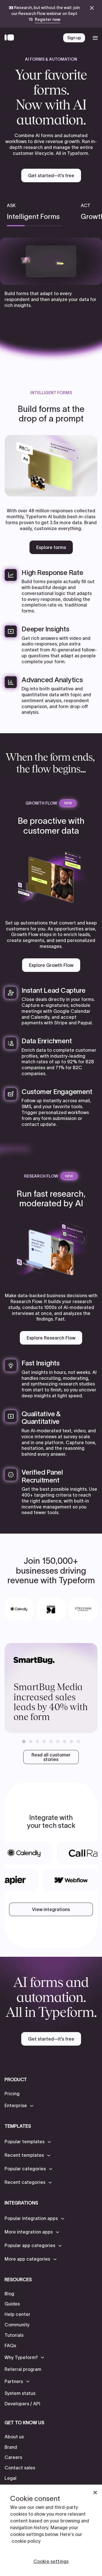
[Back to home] (11, 38)
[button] (24, 1742)
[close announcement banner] (92, 8)
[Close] (95, 2492)
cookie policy (26, 2541)
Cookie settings (51, 2561)
